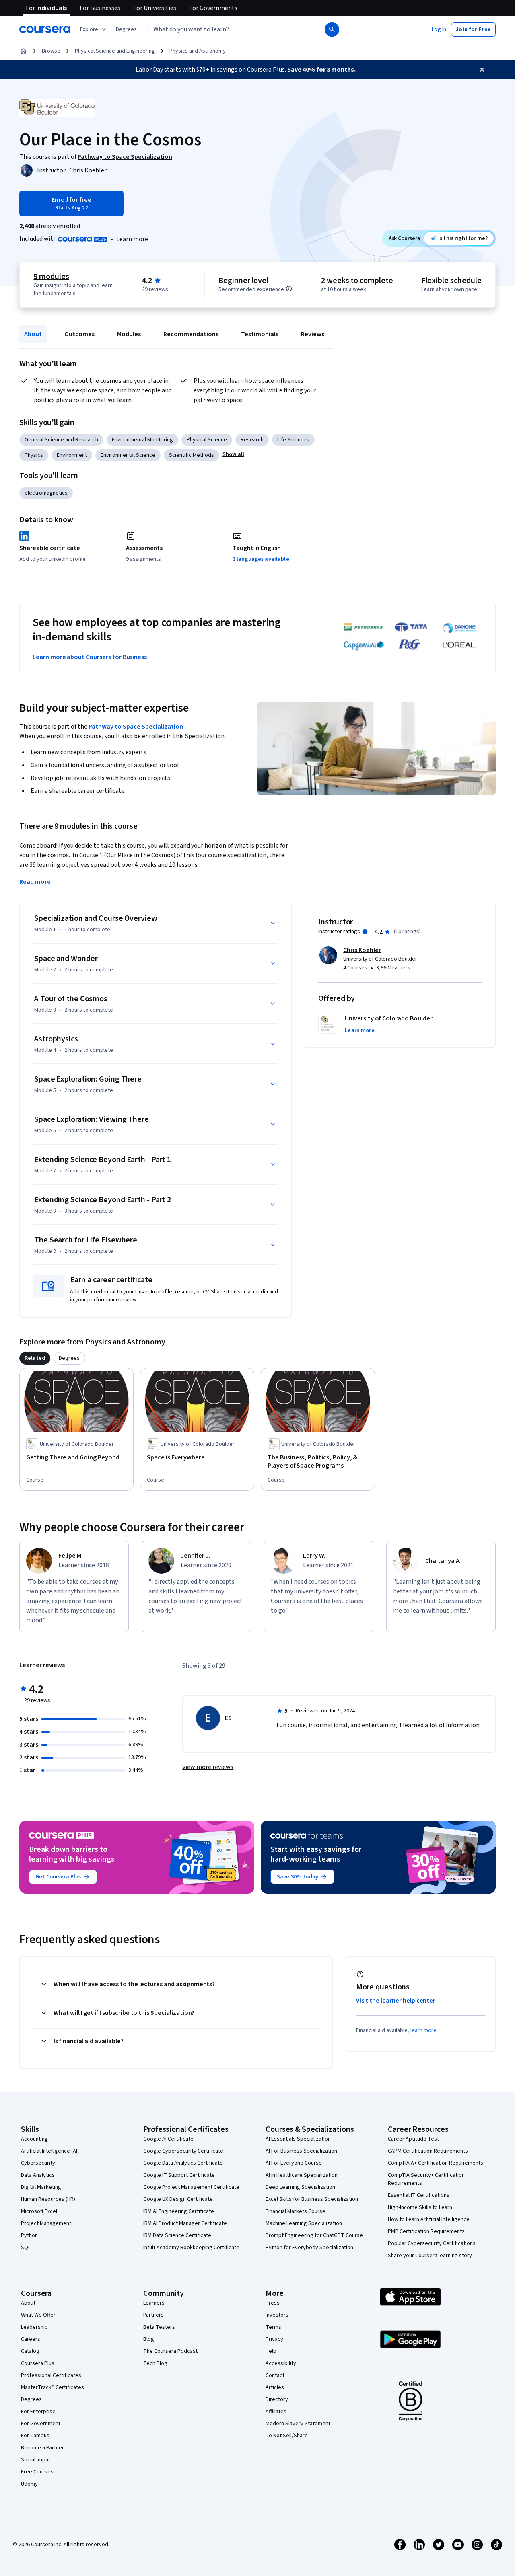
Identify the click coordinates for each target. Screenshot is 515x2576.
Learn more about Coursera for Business (90, 657)
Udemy (29, 2484)
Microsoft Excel (39, 2211)
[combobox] (228, 29)
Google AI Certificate (168, 2139)
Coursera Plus (38, 2363)
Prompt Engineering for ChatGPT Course (314, 2235)
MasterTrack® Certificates (53, 2387)
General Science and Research (61, 440)
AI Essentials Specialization (298, 2139)
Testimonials (260, 334)
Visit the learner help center (396, 2001)
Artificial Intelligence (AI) (50, 2151)
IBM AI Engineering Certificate (179, 2211)
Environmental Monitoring (142, 440)
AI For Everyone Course (294, 2163)
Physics (34, 455)
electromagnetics (46, 493)
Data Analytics (38, 2175)
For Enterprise (38, 2412)
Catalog (30, 2351)
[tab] (35, 1358)
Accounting (34, 2139)
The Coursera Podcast (170, 2351)
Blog (149, 2339)
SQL (26, 2248)
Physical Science (207, 440)
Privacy (274, 2339)
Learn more (132, 239)
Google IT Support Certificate (179, 2175)
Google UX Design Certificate (178, 2199)
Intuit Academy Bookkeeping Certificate (191, 2248)
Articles (275, 2387)
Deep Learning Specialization (300, 2187)
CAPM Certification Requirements (428, 2151)
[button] (126, 29)
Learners (154, 2303)
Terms (273, 2327)
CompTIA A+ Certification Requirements (436, 2163)
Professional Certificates (51, 2375)
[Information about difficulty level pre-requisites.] (289, 289)
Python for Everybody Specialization (309, 2248)
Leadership (34, 2327)
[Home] (23, 51)
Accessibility (281, 2363)
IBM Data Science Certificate (177, 2235)
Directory (277, 2399)
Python (29, 2235)
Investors (277, 2315)
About (33, 334)
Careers (31, 2339)
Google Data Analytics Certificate (183, 2163)
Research (252, 440)
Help (271, 2351)
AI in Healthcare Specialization (302, 2175)
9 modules (51, 277)
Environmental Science (128, 455)
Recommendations (191, 334)
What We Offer (38, 2315)
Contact (275, 2375)
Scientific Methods (192, 455)
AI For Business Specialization (301, 2151)
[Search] (332, 29)
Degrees (31, 2399)
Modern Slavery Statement (298, 2424)
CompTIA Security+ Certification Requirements (426, 2179)
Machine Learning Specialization (304, 2223)
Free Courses (37, 2472)
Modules (129, 334)
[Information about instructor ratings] (365, 932)
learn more (423, 2030)
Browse (51, 51)
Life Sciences (293, 440)
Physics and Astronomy (198, 51)
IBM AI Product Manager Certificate (185, 2223)
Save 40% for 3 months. (321, 70)
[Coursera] (45, 29)
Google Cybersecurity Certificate (183, 2151)
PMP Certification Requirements (426, 2231)
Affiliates (276, 2412)
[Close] (482, 70)
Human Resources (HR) (48, 2199)
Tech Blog (155, 2363)
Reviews (313, 334)
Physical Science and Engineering (115, 51)
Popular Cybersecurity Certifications (432, 2243)
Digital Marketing (41, 2187)
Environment (72, 455)
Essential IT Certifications (419, 2195)
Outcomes (79, 334)
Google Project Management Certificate (191, 2187)
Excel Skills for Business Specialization (312, 2199)
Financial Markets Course (296, 2211)
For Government (41, 2424)
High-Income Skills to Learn (420, 2207)
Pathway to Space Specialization (136, 727)
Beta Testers (159, 2327)
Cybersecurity (38, 2163)
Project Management (46, 2223)
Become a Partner (42, 2448)
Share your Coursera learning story (430, 2256)
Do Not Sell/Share (287, 2436)
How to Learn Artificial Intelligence (429, 2219)
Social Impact (37, 2460)
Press (273, 2303)
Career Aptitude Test (413, 2139)
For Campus (35, 2436)
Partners (153, 2315)
